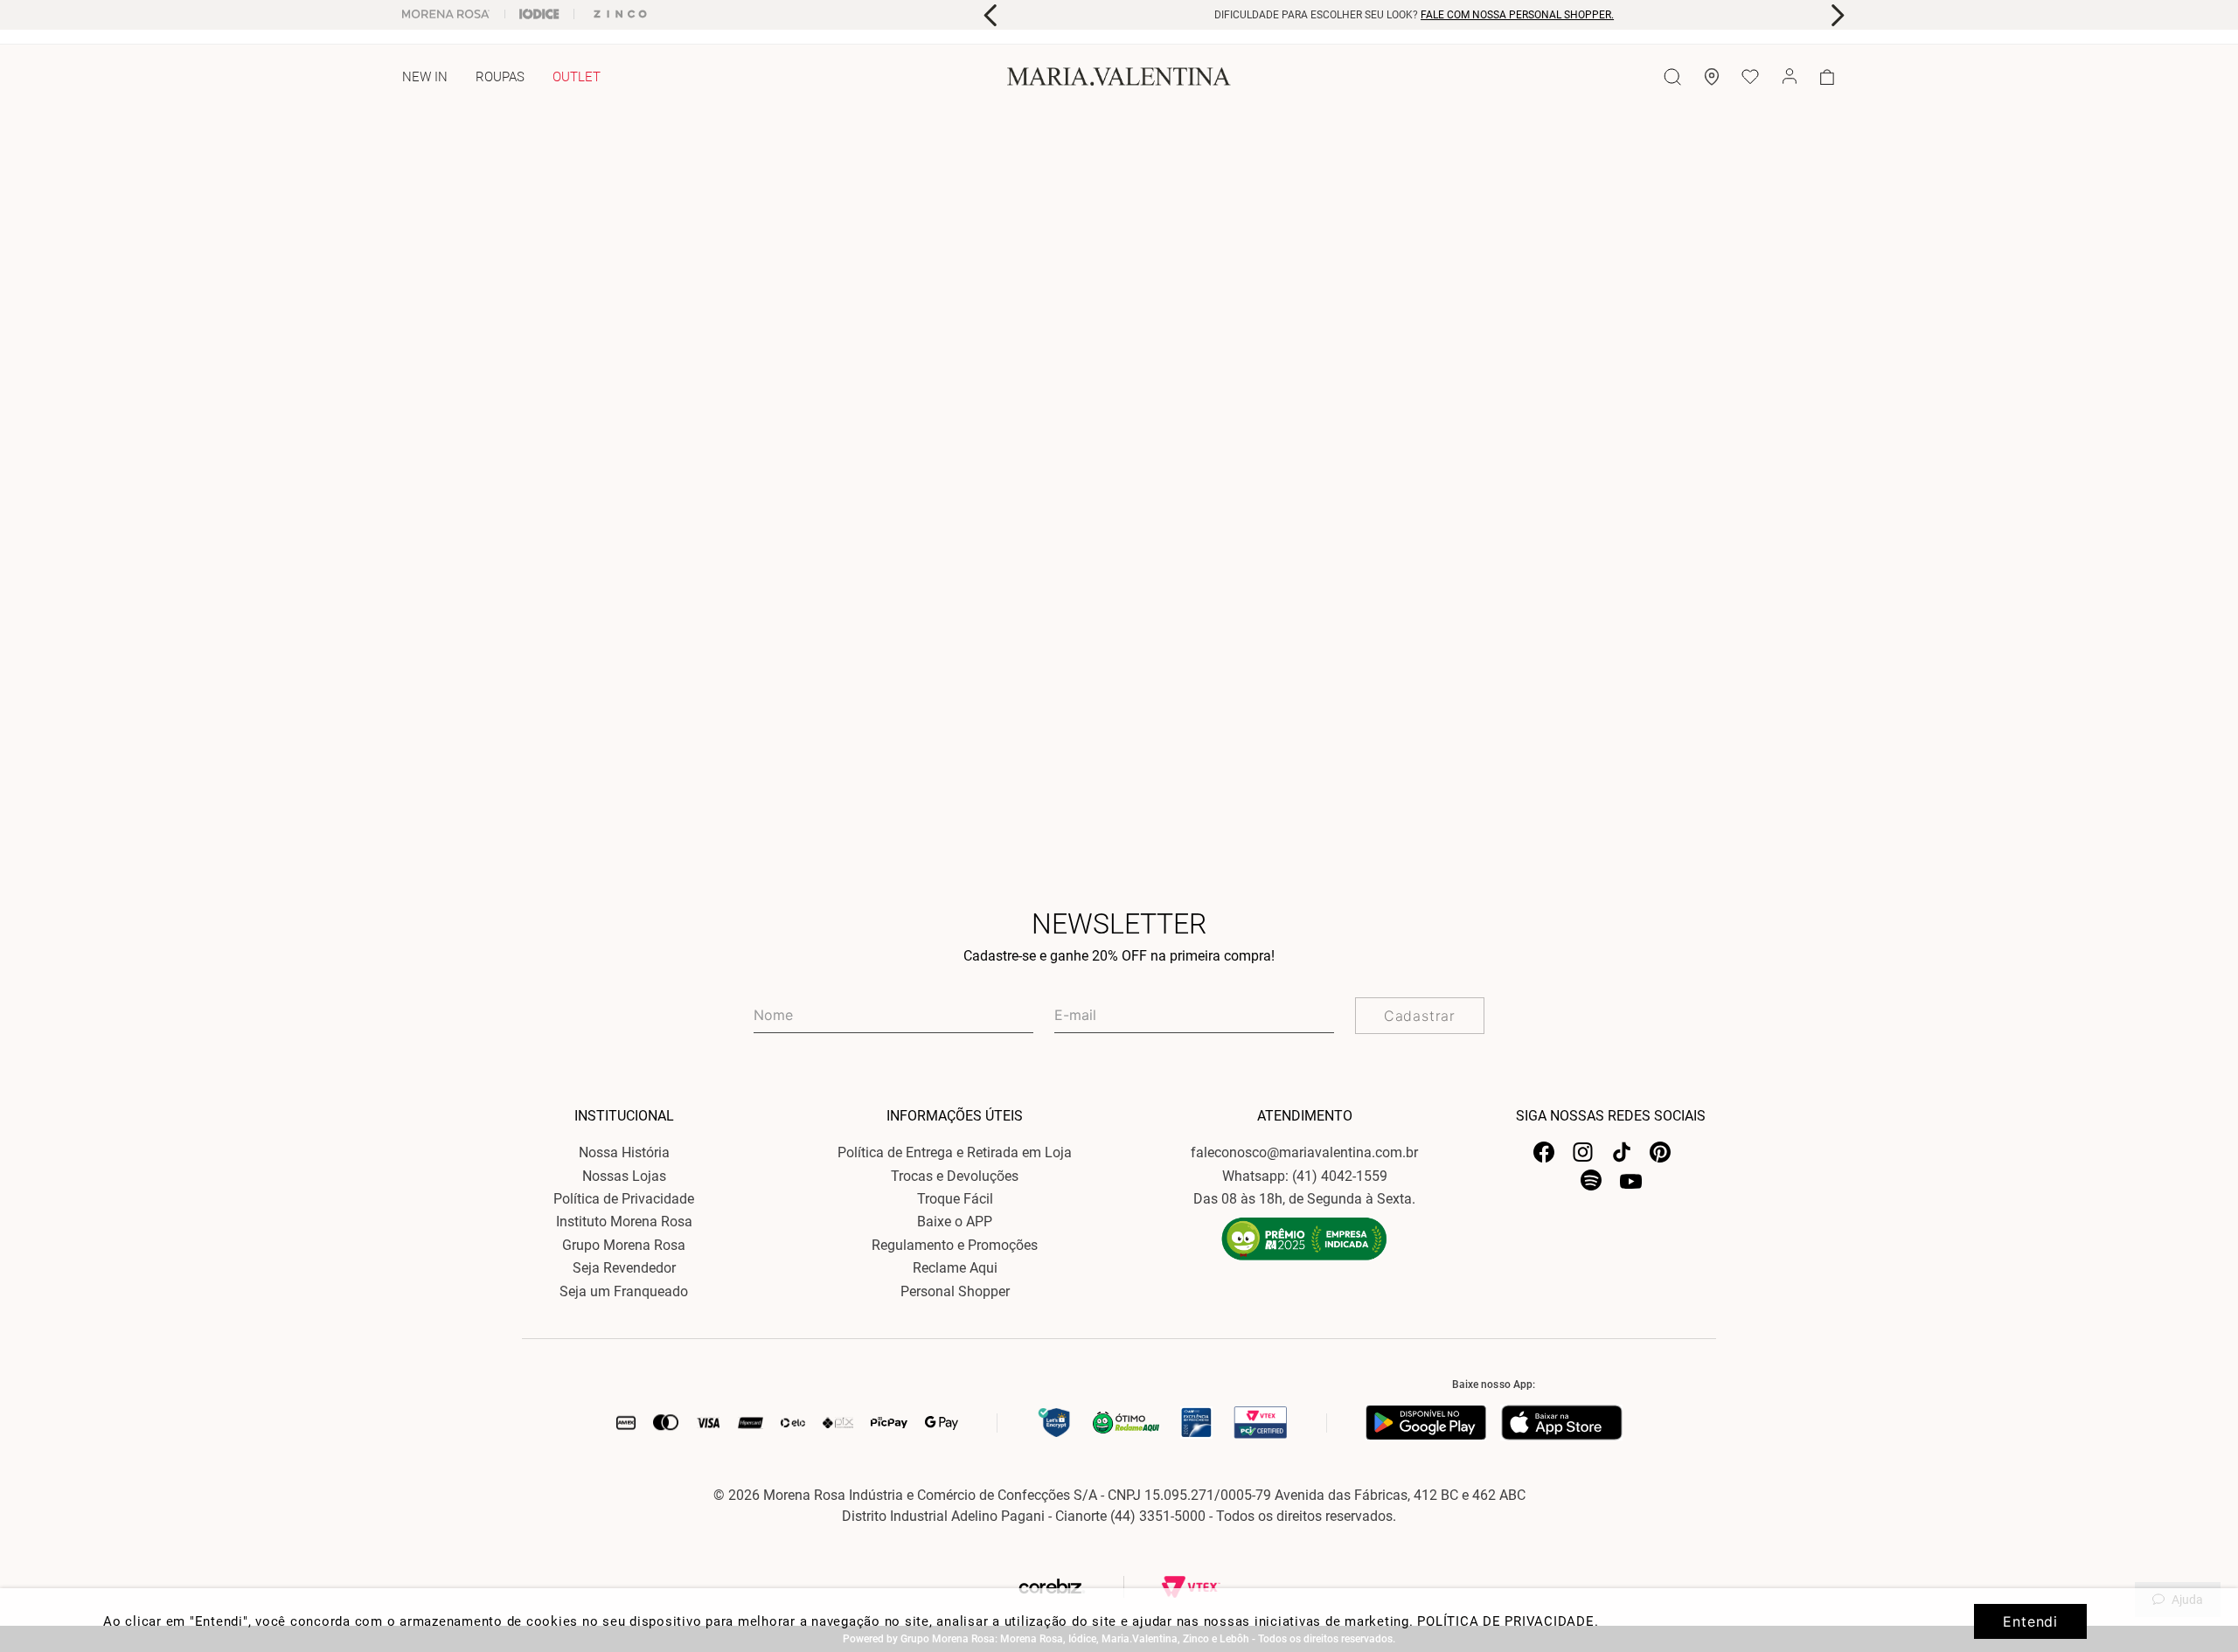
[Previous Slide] (991, 15)
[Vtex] (1191, 1587)
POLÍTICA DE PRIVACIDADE (1505, 1621)
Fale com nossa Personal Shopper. (1517, 15)
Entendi (2030, 1621)
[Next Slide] (1837, 15)
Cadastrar (1420, 1016)
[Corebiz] (1088, 1587)
